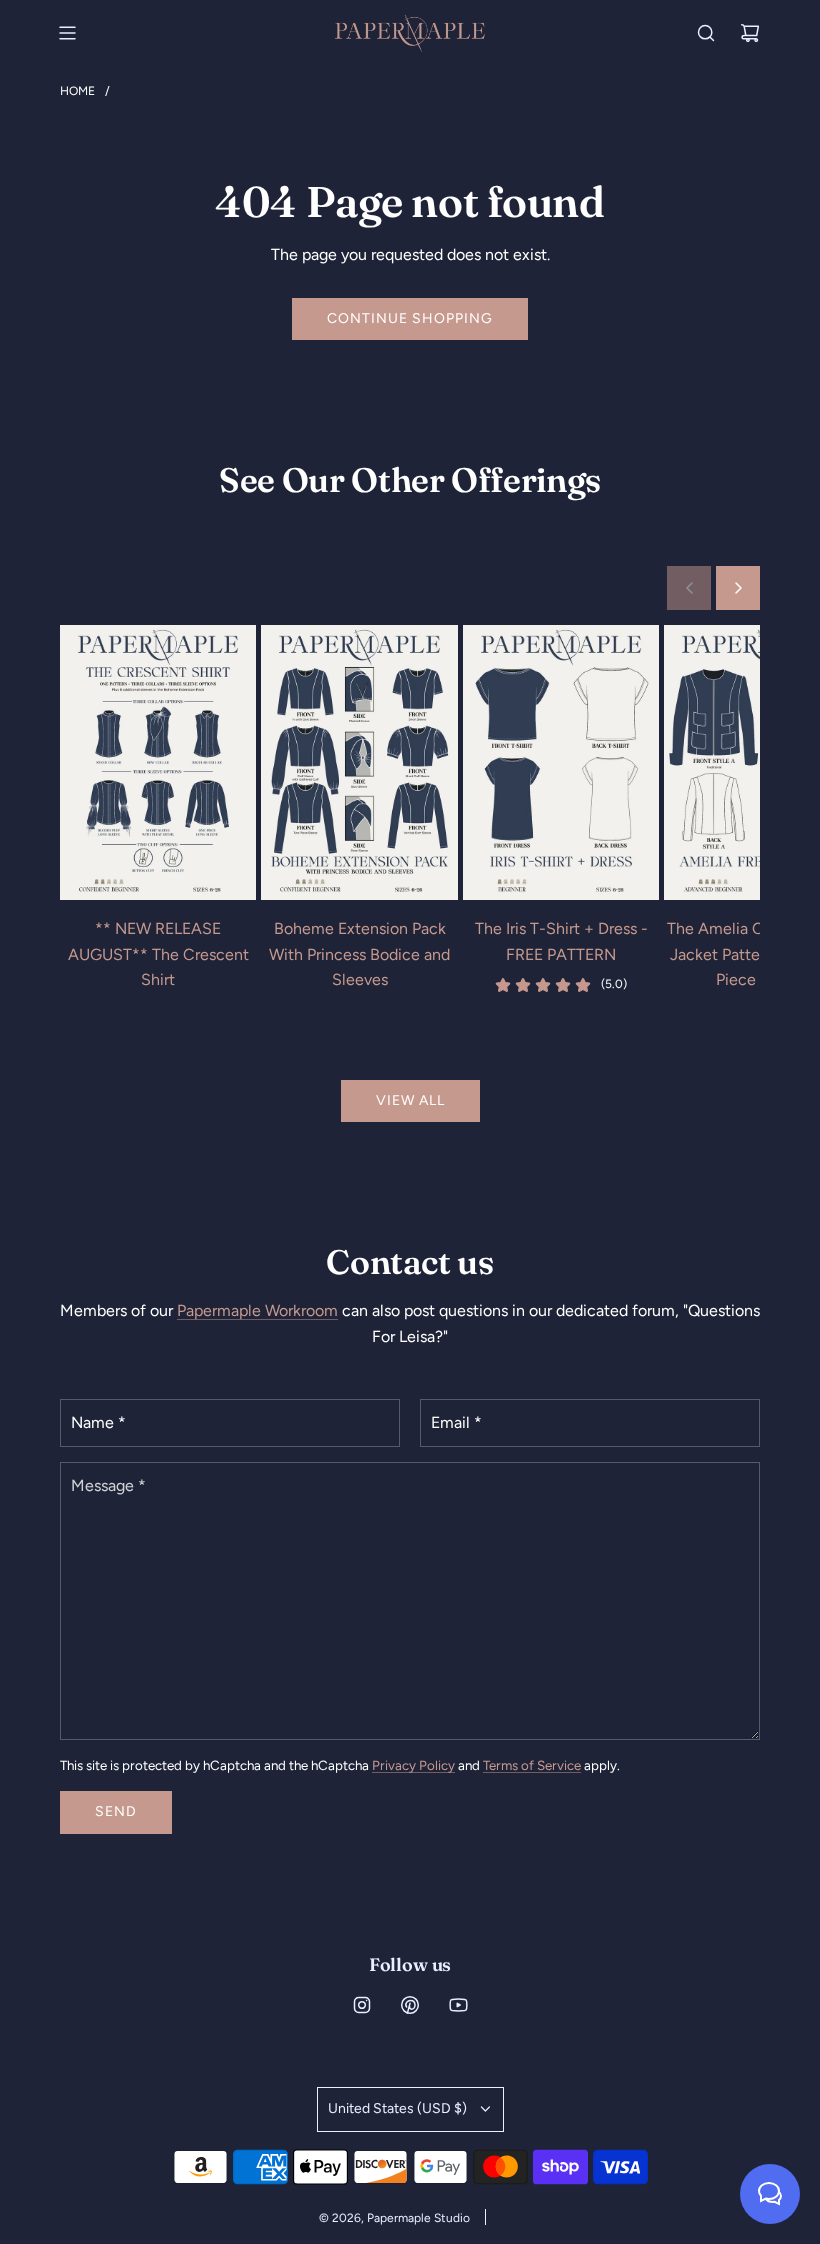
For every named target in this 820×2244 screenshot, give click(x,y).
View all (410, 1100)
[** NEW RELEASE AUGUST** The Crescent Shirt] (158, 762)
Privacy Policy (413, 1765)
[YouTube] (458, 2005)
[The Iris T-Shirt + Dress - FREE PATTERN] (561, 762)
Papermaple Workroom (257, 1310)
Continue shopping (410, 318)
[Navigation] (67, 33)
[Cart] (750, 33)
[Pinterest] (410, 2005)
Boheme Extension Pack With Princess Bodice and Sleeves (359, 954)
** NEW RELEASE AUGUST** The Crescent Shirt (158, 954)
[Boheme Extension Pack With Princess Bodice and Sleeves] (359, 762)
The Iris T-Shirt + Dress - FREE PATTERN (561, 941)
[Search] (706, 33)
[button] (689, 588)
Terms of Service (532, 1765)
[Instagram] (362, 2005)
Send (116, 1811)
